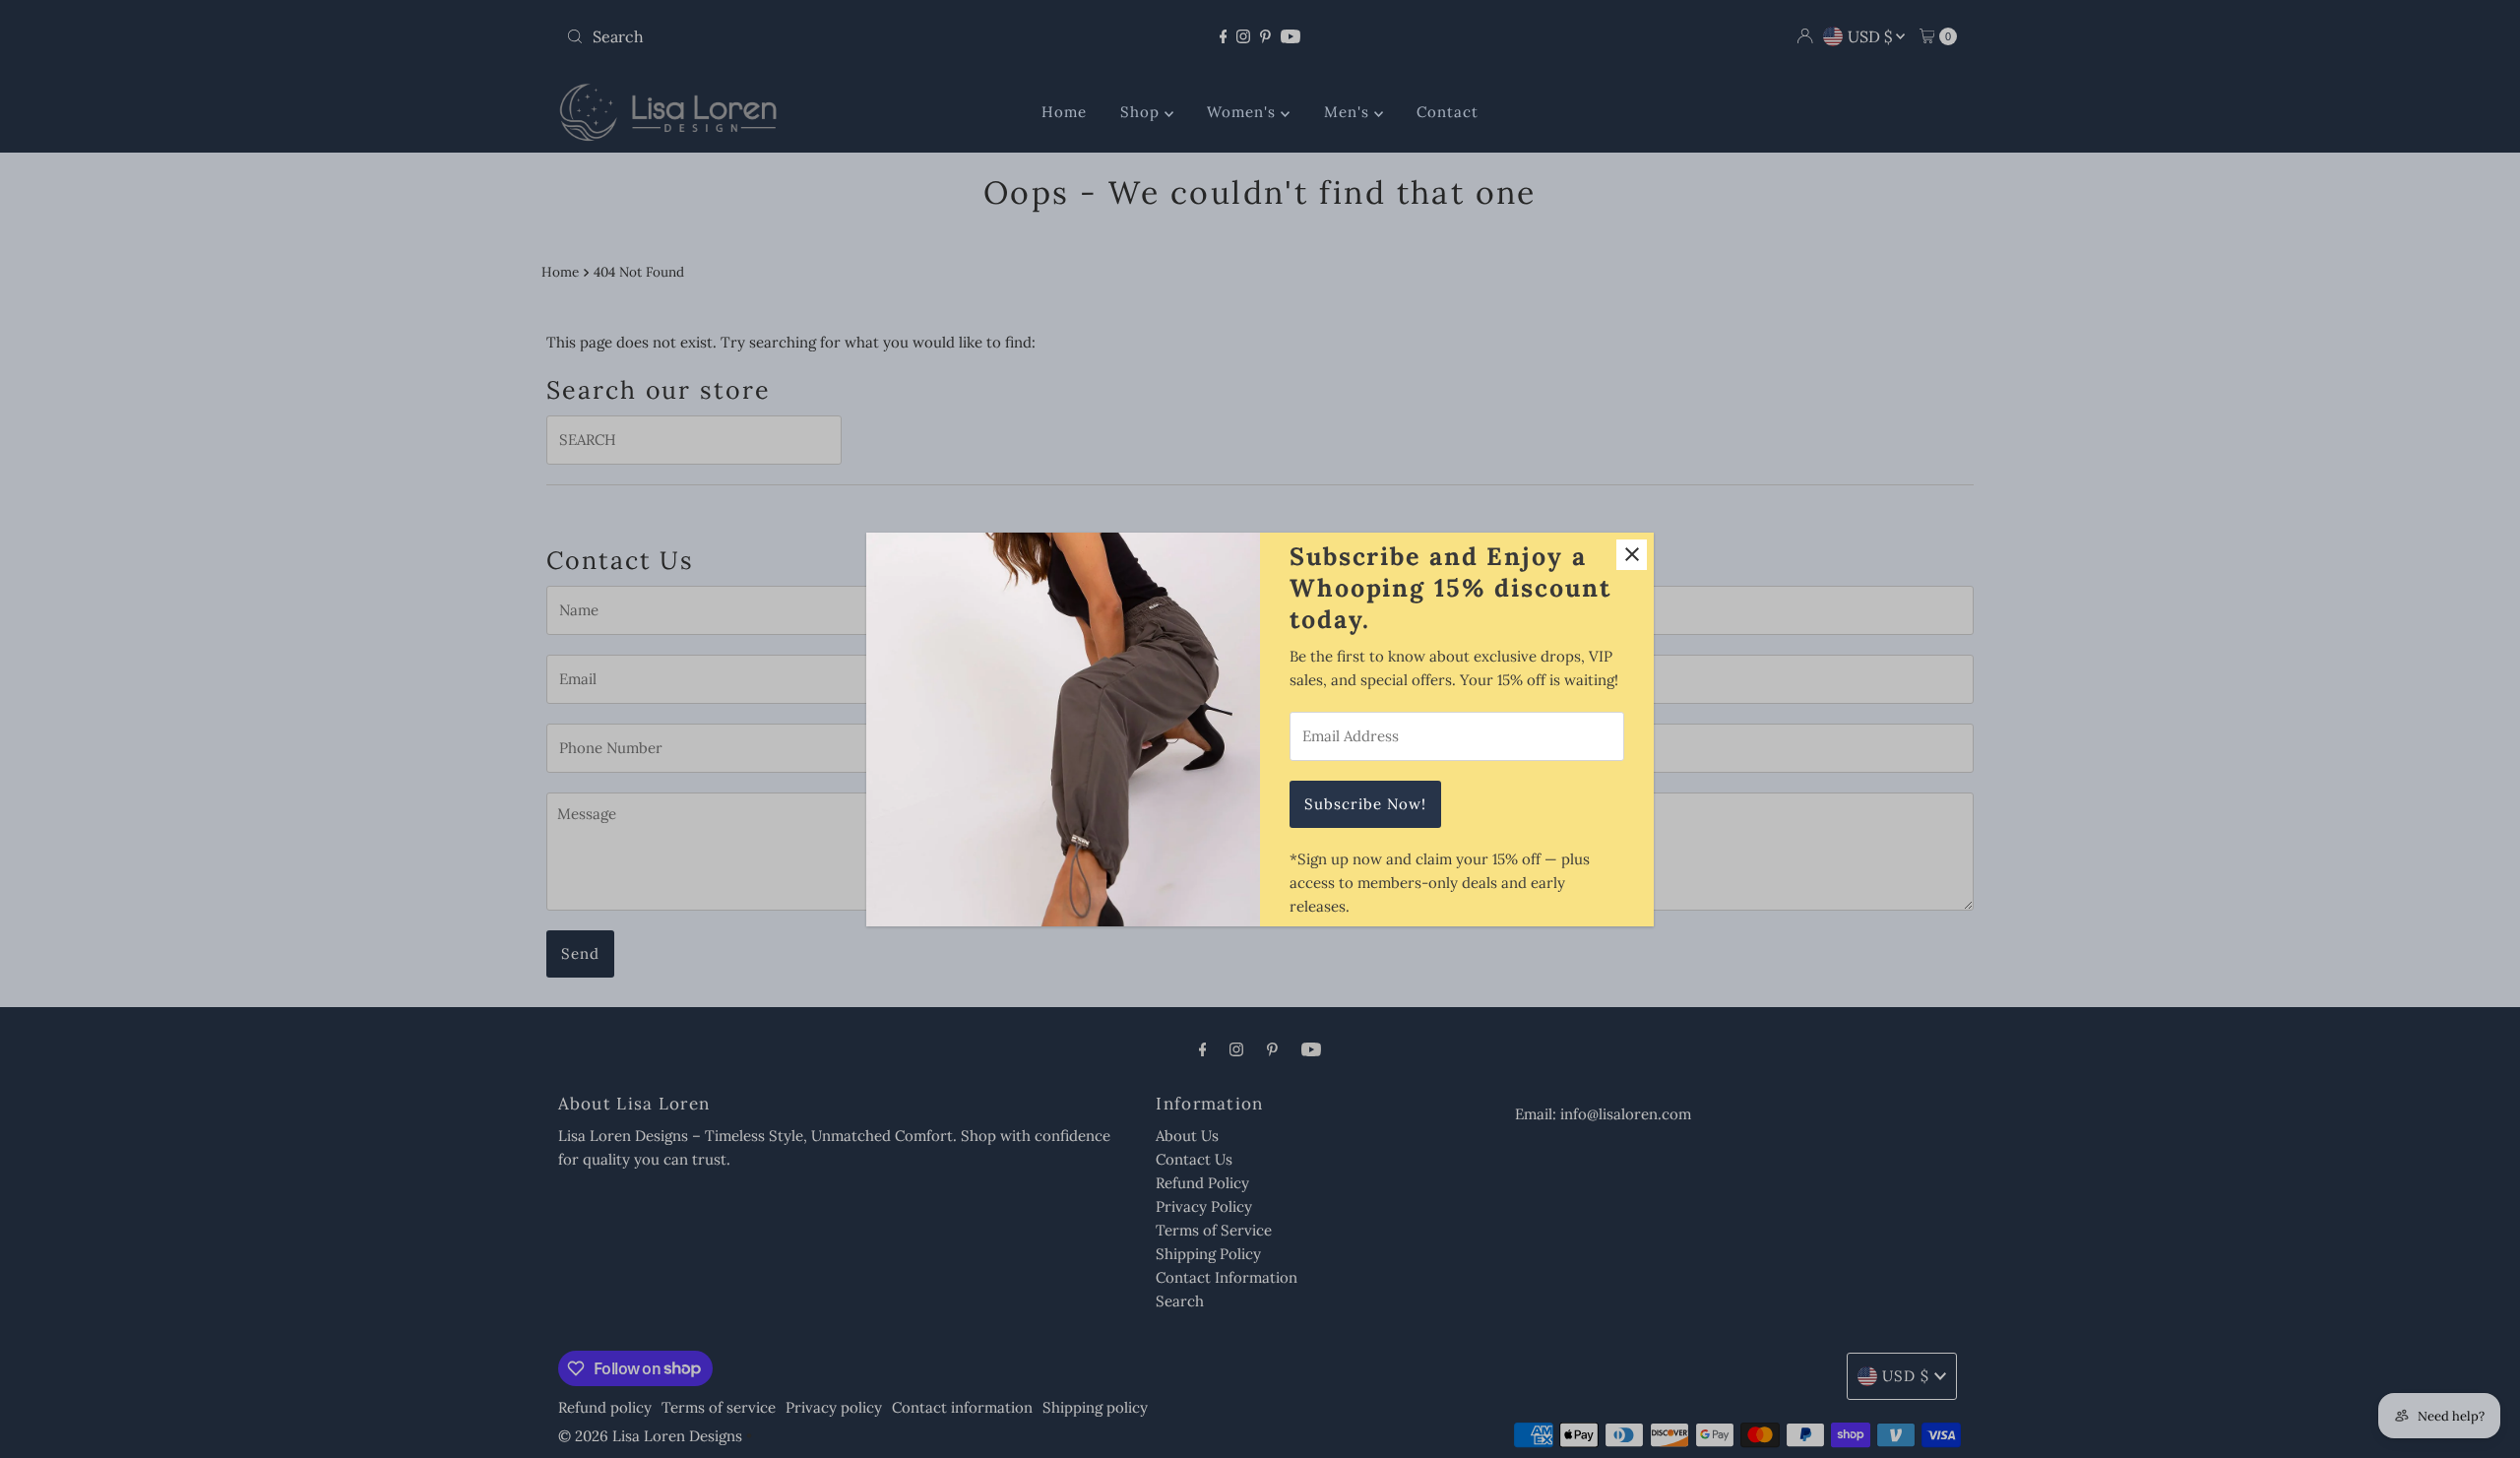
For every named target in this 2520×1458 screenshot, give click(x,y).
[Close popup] (1632, 555)
